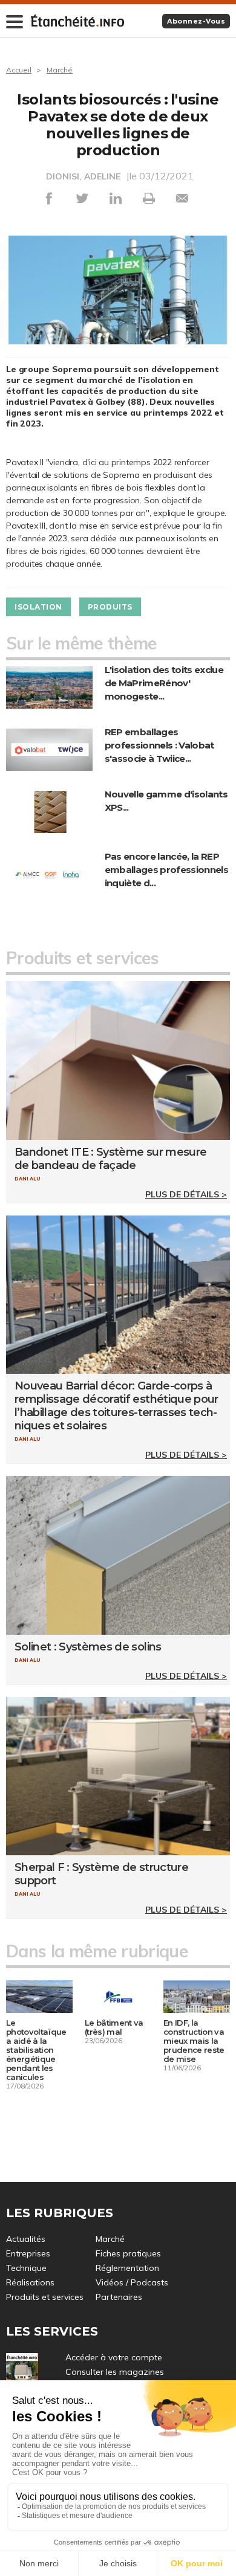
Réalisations (30, 2282)
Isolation (38, 607)
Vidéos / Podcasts (132, 2282)
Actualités (26, 2239)
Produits (110, 607)
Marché (60, 70)
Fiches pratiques (128, 2253)
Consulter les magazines (115, 2372)
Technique (26, 2268)
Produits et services (45, 2297)
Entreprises (28, 2253)
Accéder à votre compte (114, 2357)
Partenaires (119, 2297)
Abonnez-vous (196, 21)
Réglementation (127, 2268)
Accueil (19, 70)
